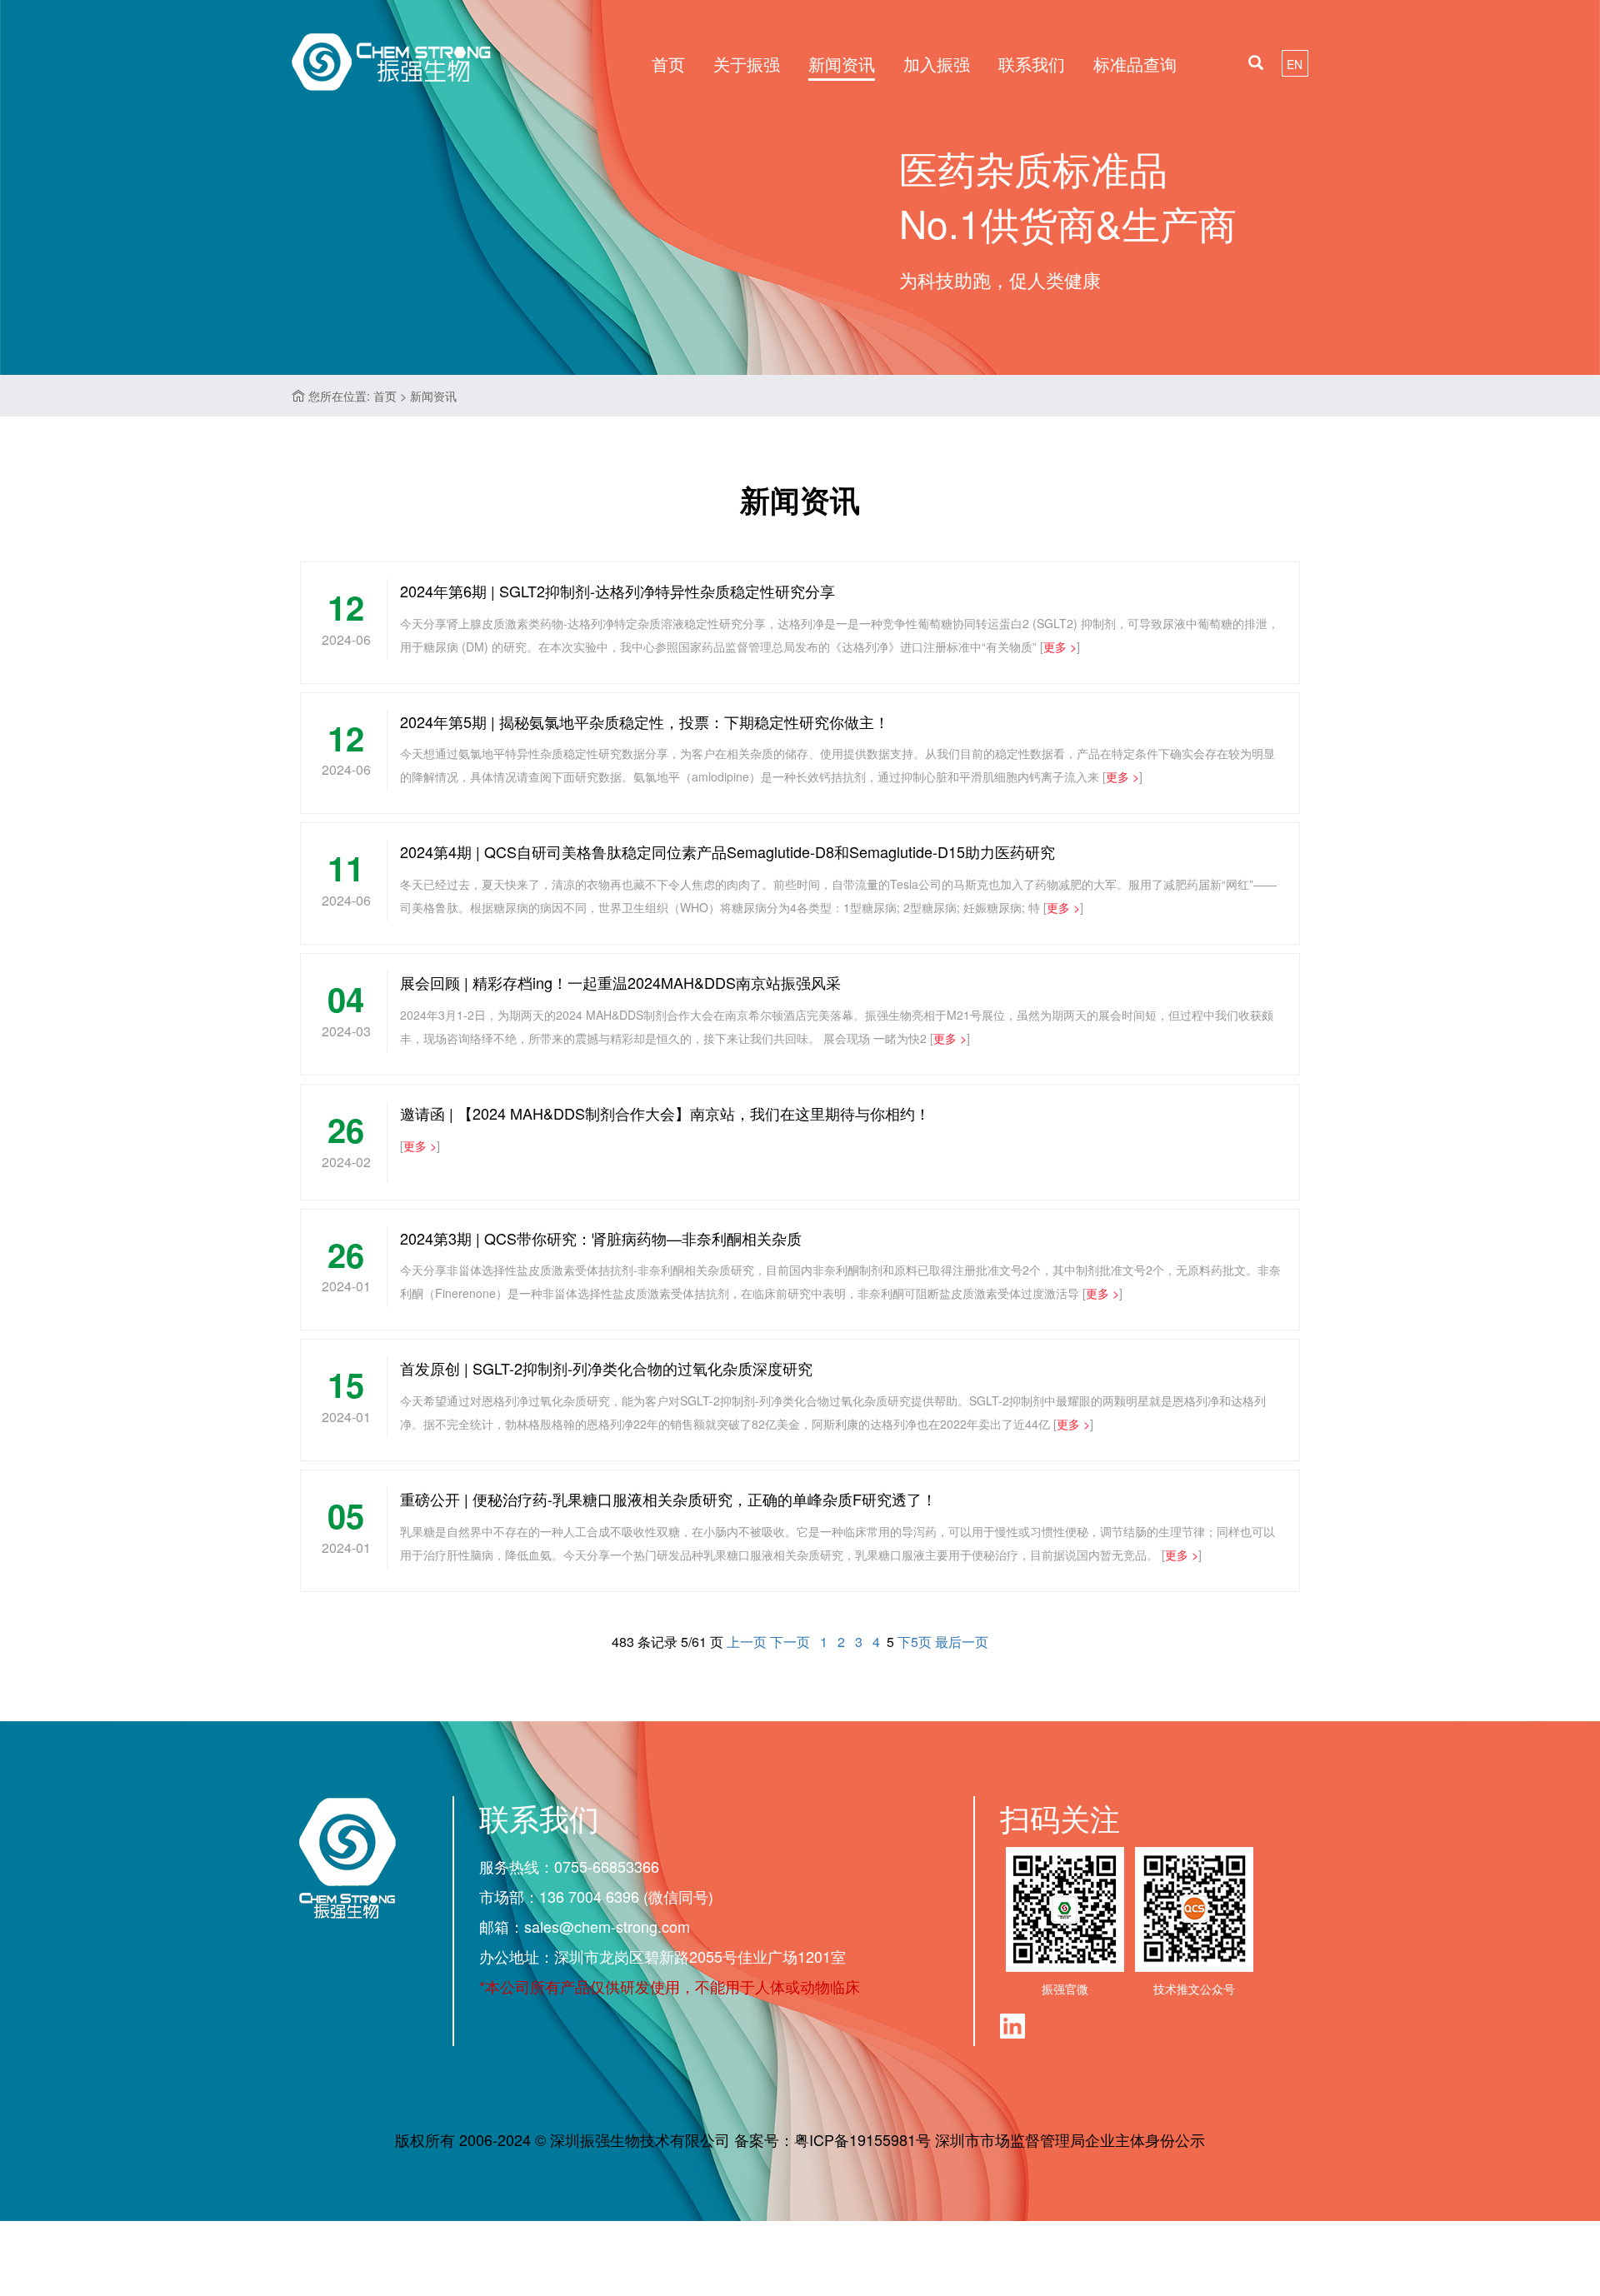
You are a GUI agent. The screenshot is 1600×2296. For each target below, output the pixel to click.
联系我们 (1032, 64)
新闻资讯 (842, 64)
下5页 (915, 1642)
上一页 (747, 1642)
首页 (668, 64)
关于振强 (747, 64)
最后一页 (962, 1642)
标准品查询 (1135, 64)
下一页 (790, 1642)
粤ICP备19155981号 (862, 2139)
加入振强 (937, 64)
